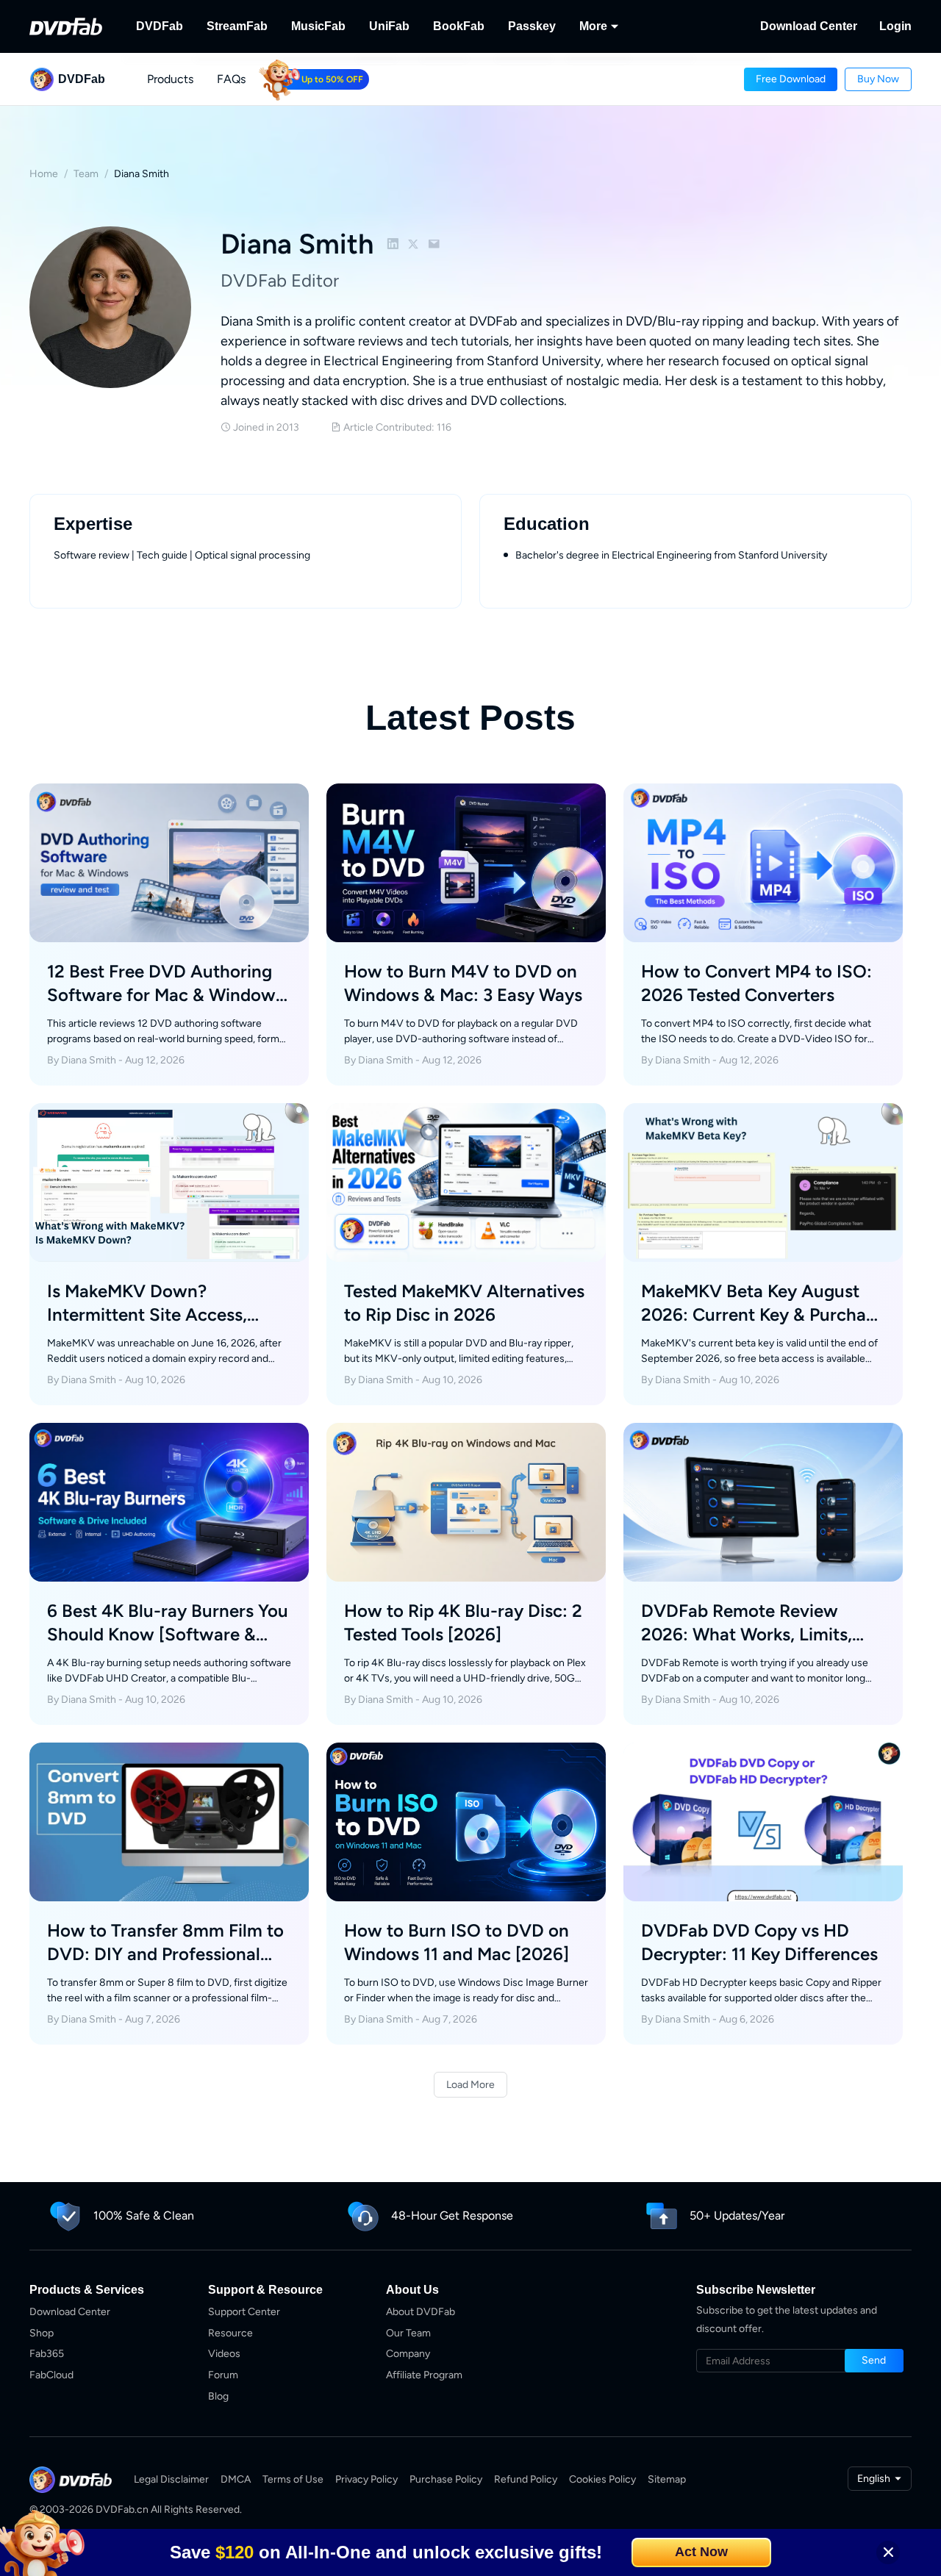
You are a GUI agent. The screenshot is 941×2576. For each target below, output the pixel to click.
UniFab (389, 26)
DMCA (236, 2479)
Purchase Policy (446, 2479)
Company (408, 2354)
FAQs (231, 79)
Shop (42, 2333)
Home (44, 174)
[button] (791, 79)
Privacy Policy (366, 2479)
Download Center (809, 26)
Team (86, 174)
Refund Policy (526, 2479)
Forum (223, 2375)
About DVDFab (421, 2312)
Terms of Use (293, 2479)
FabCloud (51, 2375)
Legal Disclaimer (171, 2479)
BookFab (459, 26)
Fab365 (47, 2354)
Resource (230, 2333)
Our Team (408, 2333)
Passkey (532, 26)
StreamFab (237, 26)
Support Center (244, 2312)
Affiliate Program (424, 2375)
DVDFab (160, 26)
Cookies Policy (602, 2479)
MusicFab (318, 26)
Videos (224, 2354)
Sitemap (667, 2479)
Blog (218, 2396)
